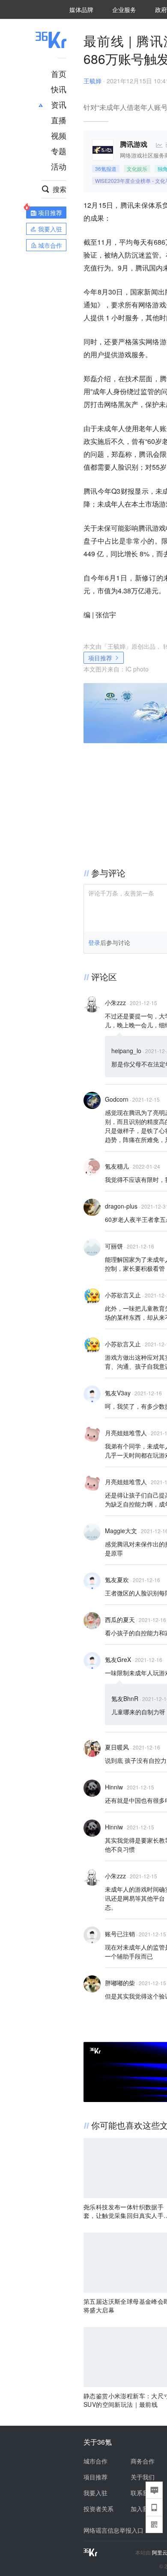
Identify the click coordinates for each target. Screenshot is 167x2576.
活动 (59, 166)
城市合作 (95, 2461)
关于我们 (143, 2477)
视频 (59, 135)
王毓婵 (92, 81)
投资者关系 (98, 2509)
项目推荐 (100, 658)
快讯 (59, 89)
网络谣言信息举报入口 (113, 2530)
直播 (59, 120)
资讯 (59, 104)
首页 (59, 73)
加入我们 (143, 2509)
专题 (59, 151)
